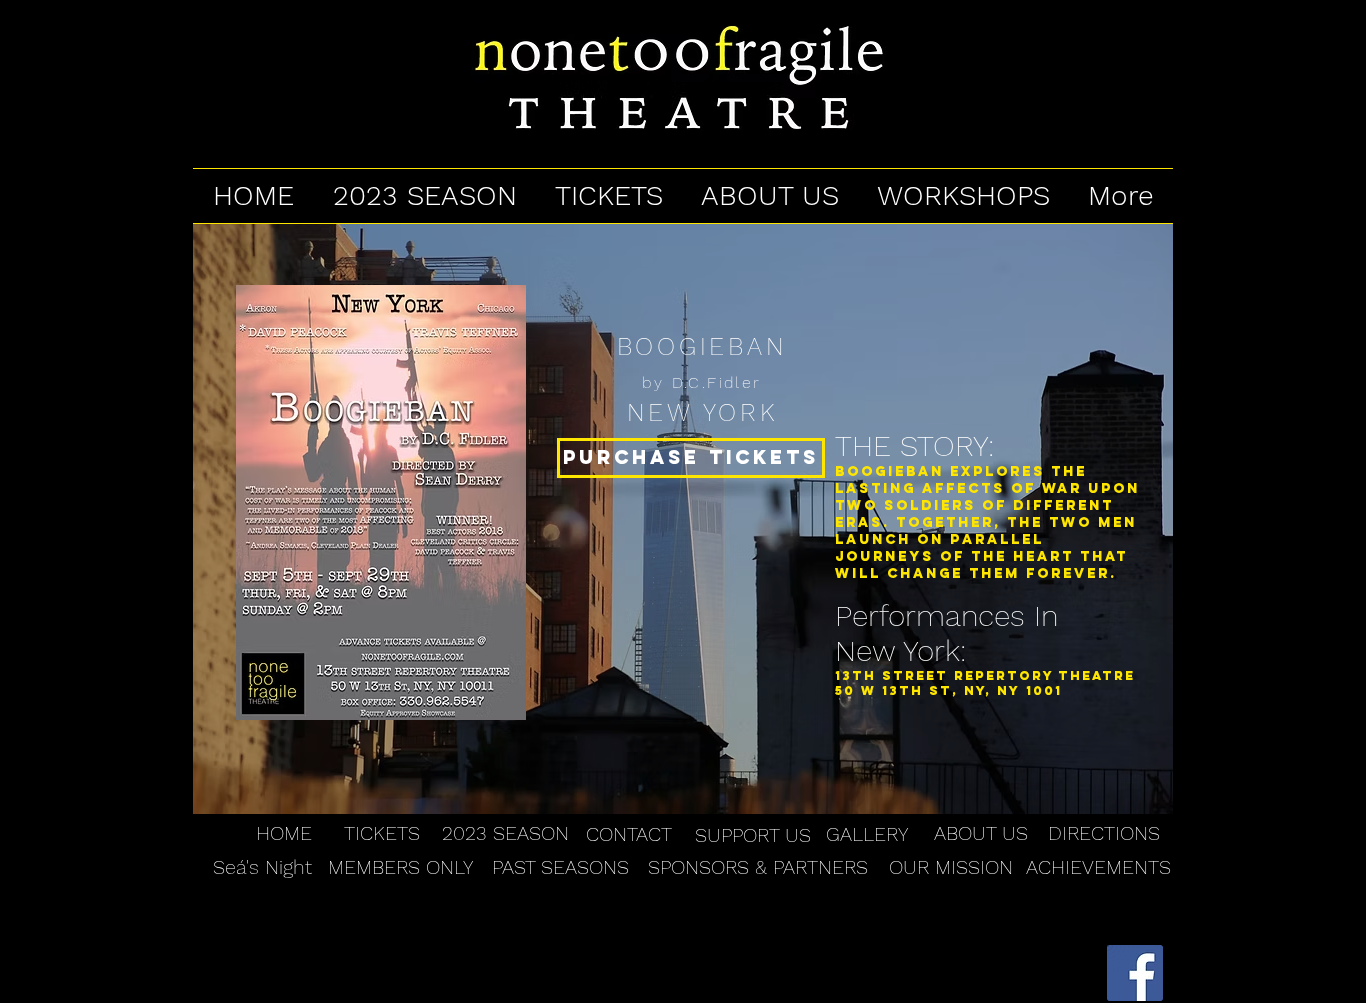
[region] (683, 519)
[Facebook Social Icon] (1135, 973)
